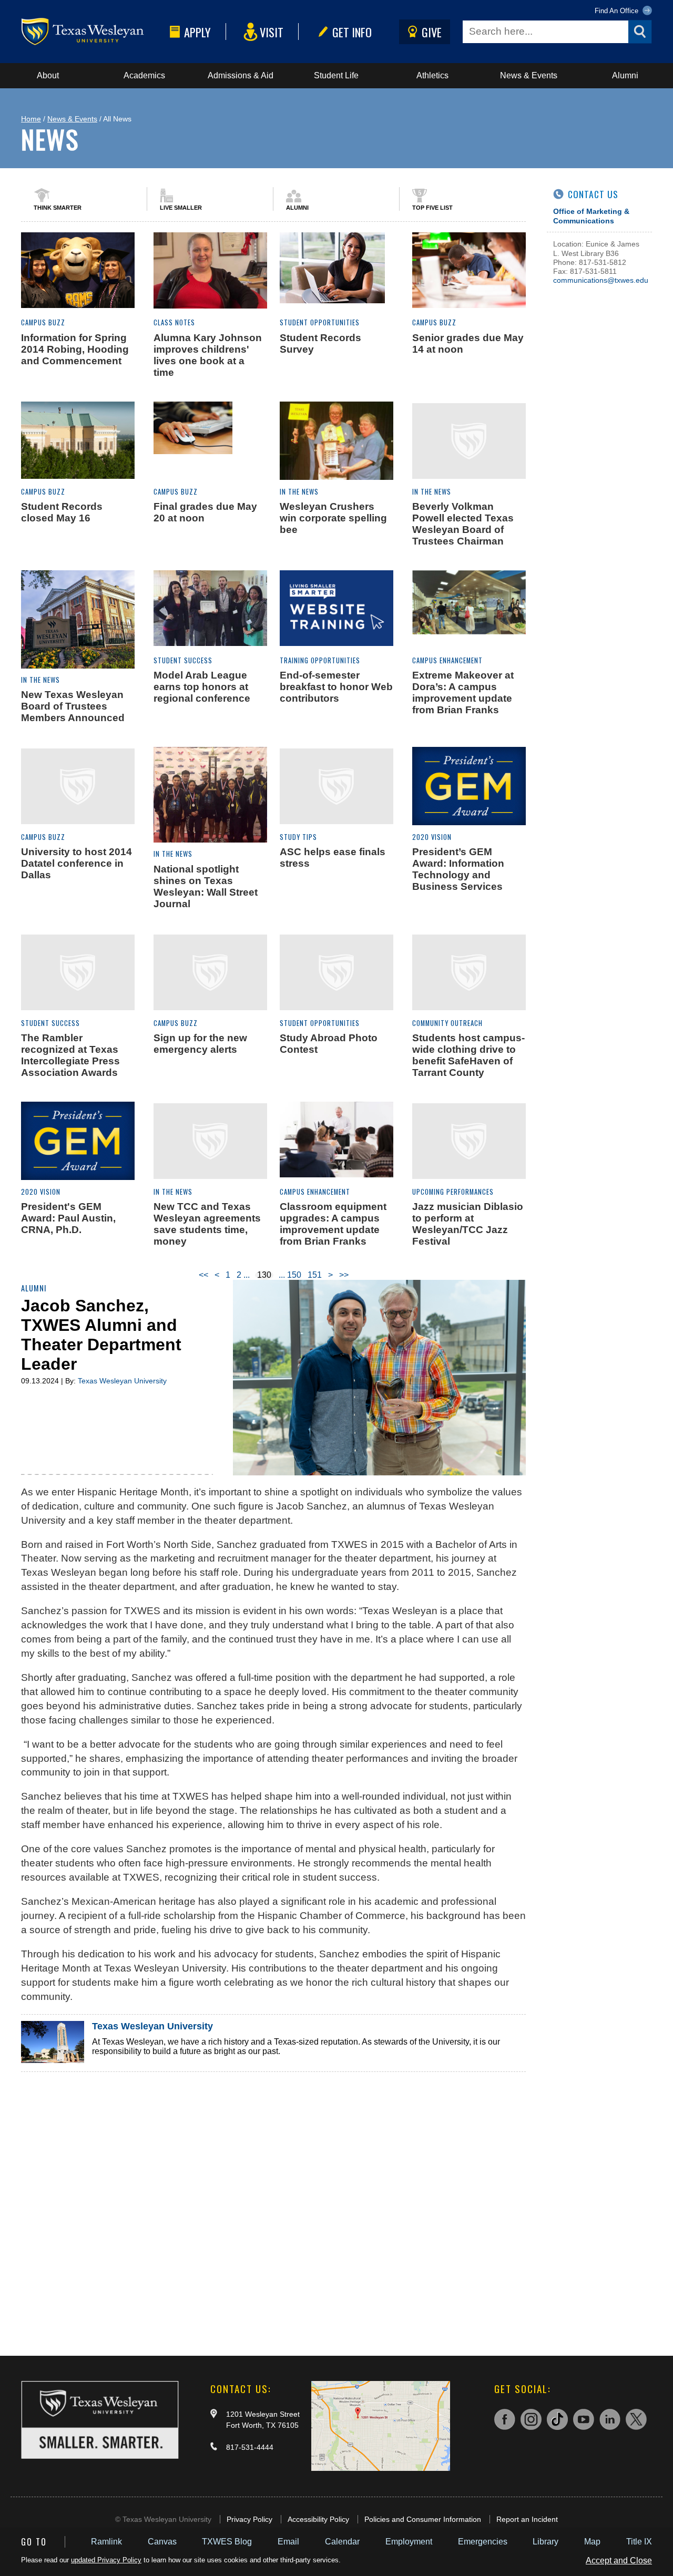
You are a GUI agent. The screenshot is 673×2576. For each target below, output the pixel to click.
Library (545, 2542)
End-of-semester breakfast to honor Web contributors (336, 687)
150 (294, 1275)
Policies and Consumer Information (423, 2519)
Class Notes (174, 322)
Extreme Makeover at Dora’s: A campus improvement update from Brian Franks (463, 692)
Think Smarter (58, 208)
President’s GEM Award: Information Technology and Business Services (458, 869)
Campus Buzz (43, 322)
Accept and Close (619, 2560)
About (48, 75)
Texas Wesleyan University (122, 1381)
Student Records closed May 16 (62, 512)
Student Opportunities (320, 322)
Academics (144, 75)
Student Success (183, 660)
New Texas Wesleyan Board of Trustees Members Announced (73, 706)
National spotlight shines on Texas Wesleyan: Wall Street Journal (206, 886)
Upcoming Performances (453, 1192)
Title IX (639, 2542)
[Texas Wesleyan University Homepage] (93, 32)
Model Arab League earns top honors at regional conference (202, 687)
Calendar (342, 2542)
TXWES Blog (227, 2542)
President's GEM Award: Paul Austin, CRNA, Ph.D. (68, 1218)
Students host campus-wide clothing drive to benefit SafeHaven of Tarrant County (468, 1055)
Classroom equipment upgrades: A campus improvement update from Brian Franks (333, 1224)
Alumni (625, 75)
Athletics (432, 75)
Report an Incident (527, 2519)
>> (344, 1275)
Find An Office (618, 11)
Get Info (352, 32)
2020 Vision (432, 837)
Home (31, 119)
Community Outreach (447, 1023)
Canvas (162, 2542)
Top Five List (432, 208)
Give (432, 32)
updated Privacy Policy (106, 2560)
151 (315, 1275)
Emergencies (483, 2542)
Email (288, 2542)
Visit (272, 32)
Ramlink (106, 2542)
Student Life (336, 75)
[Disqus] (273, 2203)
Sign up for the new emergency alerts (200, 1044)
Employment (409, 2542)
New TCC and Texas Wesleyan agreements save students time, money (207, 1224)
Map (592, 2542)
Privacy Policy (249, 2519)
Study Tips (298, 837)
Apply (197, 32)
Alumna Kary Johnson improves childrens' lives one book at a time (208, 355)
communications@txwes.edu (601, 280)
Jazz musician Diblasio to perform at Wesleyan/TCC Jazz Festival (468, 1224)
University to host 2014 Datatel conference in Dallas (77, 863)
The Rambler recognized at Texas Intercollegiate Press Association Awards (70, 1055)
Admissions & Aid (241, 75)
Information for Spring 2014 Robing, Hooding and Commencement (75, 349)
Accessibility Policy (318, 2519)
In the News (299, 492)
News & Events (529, 75)
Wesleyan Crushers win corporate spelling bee (333, 518)
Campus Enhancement (447, 660)
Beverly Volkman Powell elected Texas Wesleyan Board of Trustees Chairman (463, 524)
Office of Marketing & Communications (591, 216)
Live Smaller (181, 208)
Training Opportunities (320, 660)
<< (203, 1275)
